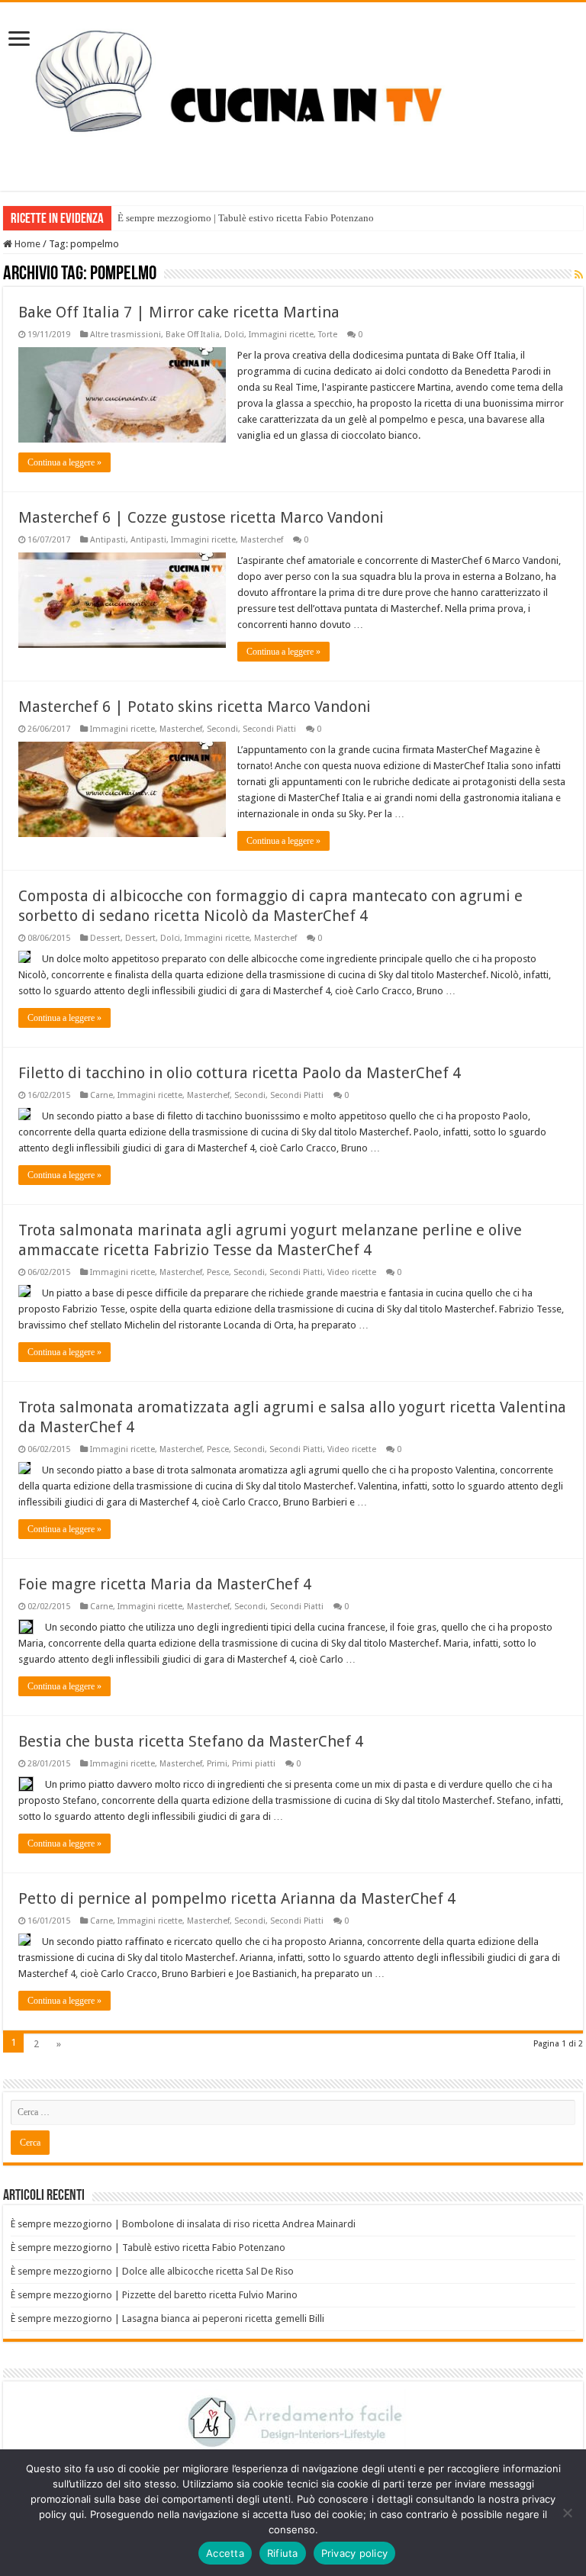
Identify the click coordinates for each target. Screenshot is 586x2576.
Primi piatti (254, 1764)
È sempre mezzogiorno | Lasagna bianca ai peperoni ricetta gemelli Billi (167, 2318)
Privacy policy (355, 2553)
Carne (101, 1095)
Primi (217, 1764)
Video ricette (352, 1272)
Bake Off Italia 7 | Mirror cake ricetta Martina (179, 312)
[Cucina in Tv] (293, 94)
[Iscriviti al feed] (579, 275)
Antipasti (108, 540)
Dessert (105, 938)
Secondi (222, 729)
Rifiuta (283, 2553)
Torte (328, 335)
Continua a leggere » (64, 462)
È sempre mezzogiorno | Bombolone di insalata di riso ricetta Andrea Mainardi (183, 2224)
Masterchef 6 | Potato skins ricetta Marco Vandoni (195, 707)
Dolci (234, 335)
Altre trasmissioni (126, 335)
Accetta (225, 2553)
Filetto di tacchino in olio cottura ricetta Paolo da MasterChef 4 (240, 1073)
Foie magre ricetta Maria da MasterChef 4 (165, 1584)
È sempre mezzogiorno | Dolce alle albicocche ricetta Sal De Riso (152, 2271)
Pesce (218, 1272)
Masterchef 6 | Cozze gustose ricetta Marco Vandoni (201, 517)
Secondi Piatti (269, 729)
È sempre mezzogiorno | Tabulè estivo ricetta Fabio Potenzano (246, 218)
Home (26, 244)
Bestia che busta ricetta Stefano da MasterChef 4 (191, 1741)
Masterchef (262, 540)
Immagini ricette (281, 335)
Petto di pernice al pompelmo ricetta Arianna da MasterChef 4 (237, 1898)
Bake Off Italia (193, 335)
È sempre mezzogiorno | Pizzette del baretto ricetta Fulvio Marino (154, 2295)
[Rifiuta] (567, 2513)
